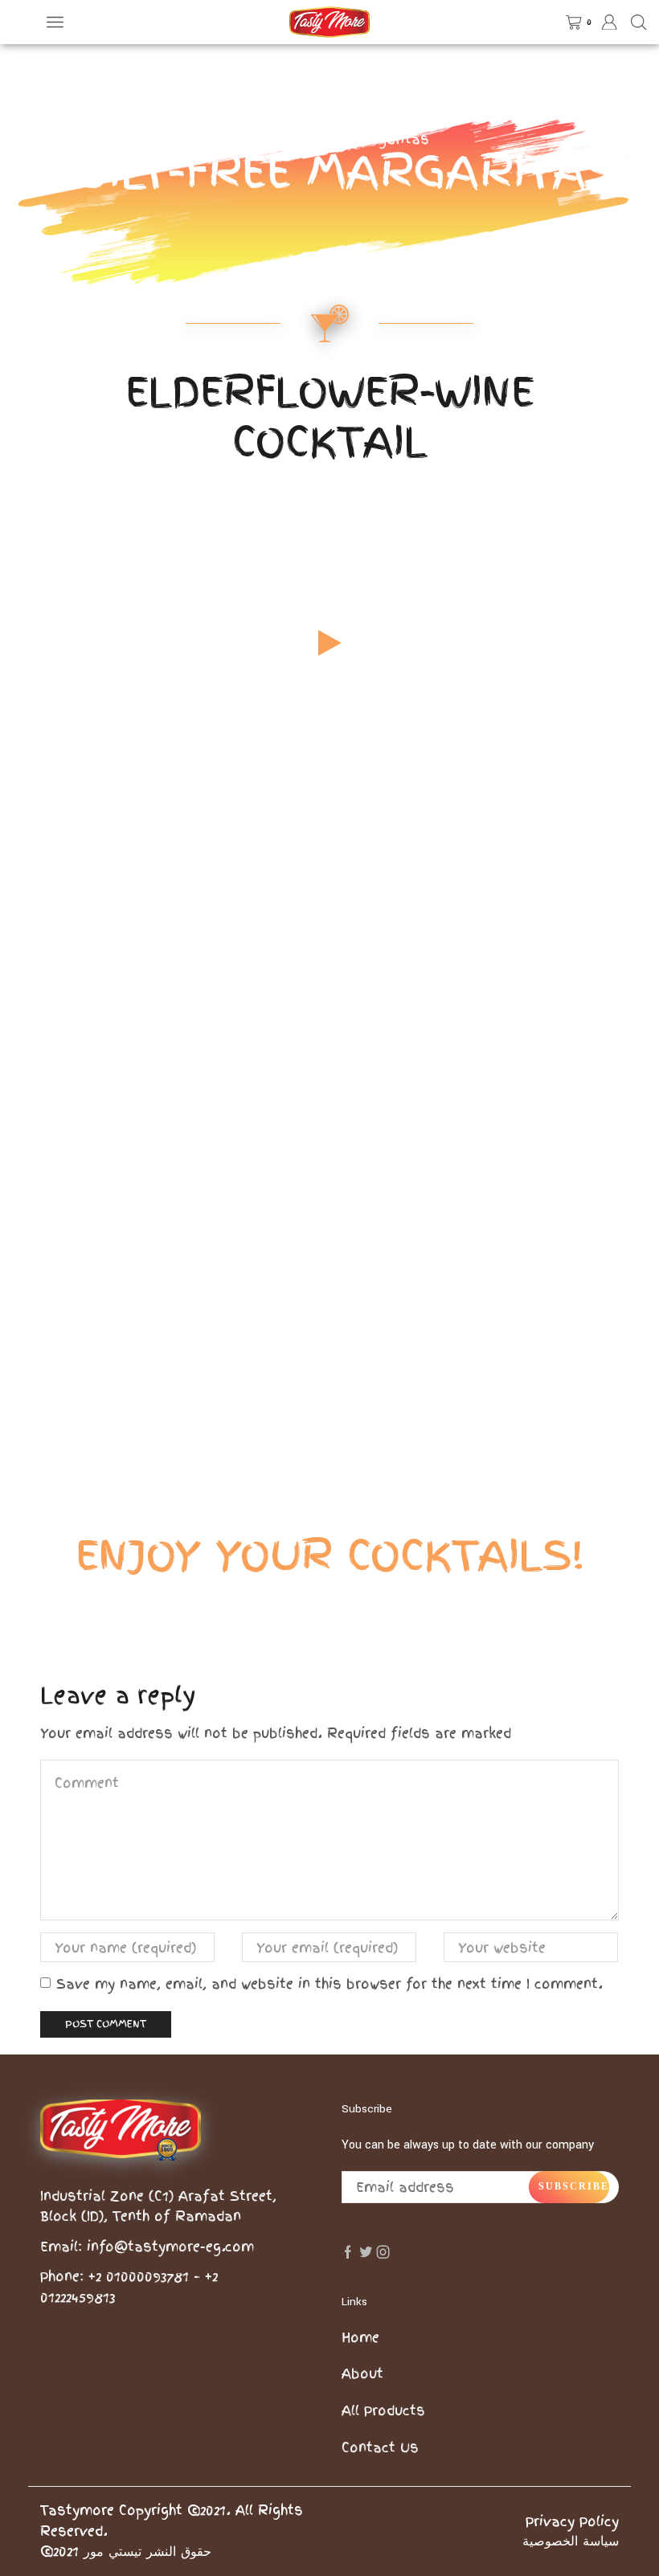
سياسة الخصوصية (571, 2541)
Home (249, 139)
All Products (383, 2410)
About (362, 2374)
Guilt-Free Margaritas (356, 139)
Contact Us (380, 2447)
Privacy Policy (572, 2521)
